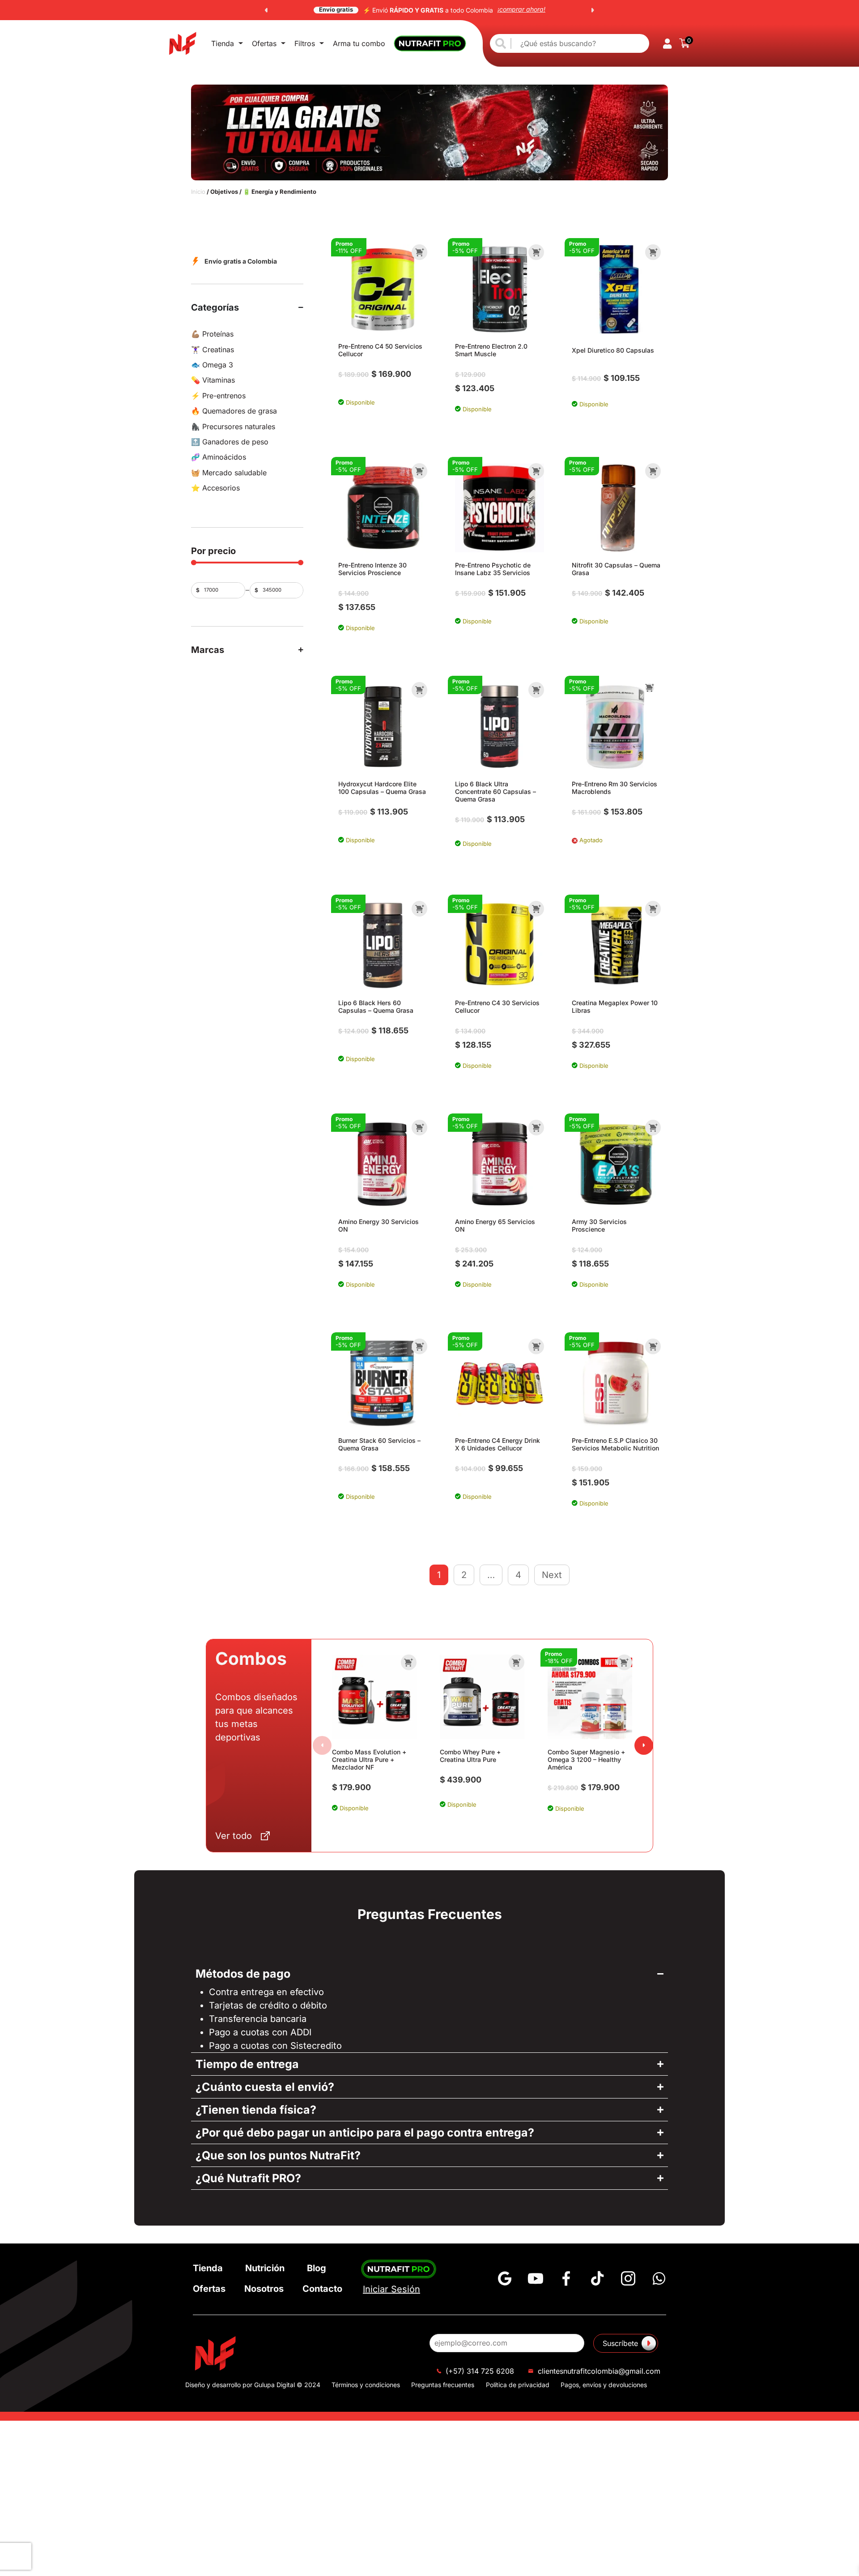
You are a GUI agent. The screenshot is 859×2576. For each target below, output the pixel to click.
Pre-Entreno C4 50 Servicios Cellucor (380, 350)
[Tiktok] (597, 2278)
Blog (317, 2268)
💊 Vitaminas (213, 380)
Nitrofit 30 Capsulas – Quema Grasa (616, 569)
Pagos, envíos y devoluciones (604, 2385)
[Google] (505, 2278)
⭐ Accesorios (215, 488)
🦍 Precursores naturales (233, 426)
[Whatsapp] (659, 2278)
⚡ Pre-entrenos (218, 396)
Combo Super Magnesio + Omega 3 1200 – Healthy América (586, 1759)
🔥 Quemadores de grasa (234, 411)
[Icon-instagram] (628, 2278)
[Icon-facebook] (566, 2278)
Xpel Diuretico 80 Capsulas (613, 350)
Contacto (322, 2289)
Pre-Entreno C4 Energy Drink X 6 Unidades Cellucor (498, 1444)
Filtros (305, 43)
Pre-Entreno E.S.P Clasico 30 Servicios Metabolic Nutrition (615, 1444)
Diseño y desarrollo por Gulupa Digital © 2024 (253, 2385)
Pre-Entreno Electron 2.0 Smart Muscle (491, 350)
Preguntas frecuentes (443, 2385)
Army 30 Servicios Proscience (599, 1225)
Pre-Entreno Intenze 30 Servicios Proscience (372, 569)
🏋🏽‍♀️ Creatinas (213, 350)
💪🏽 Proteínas (212, 334)
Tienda (223, 43)
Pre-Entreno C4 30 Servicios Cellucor (497, 1007)
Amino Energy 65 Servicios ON (495, 1225)
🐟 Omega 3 (212, 365)
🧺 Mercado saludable (229, 473)
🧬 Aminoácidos (219, 457)
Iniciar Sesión (391, 2289)
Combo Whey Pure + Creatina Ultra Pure (470, 1756)
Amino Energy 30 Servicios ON (378, 1225)
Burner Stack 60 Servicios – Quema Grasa (379, 1444)
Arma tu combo (359, 43)
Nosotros (264, 2289)
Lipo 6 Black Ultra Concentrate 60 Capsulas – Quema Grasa (495, 791)
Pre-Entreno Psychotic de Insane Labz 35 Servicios (493, 569)
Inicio (198, 192)
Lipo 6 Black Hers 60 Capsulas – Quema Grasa (376, 1007)
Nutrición (265, 2268)
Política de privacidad (518, 2385)
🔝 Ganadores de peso (230, 442)
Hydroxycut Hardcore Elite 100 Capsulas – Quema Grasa (382, 788)
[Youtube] (536, 2278)
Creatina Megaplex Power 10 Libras (615, 1007)
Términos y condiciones (366, 2385)
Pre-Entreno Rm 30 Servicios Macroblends (614, 788)
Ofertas (264, 43)
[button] (266, 10)
